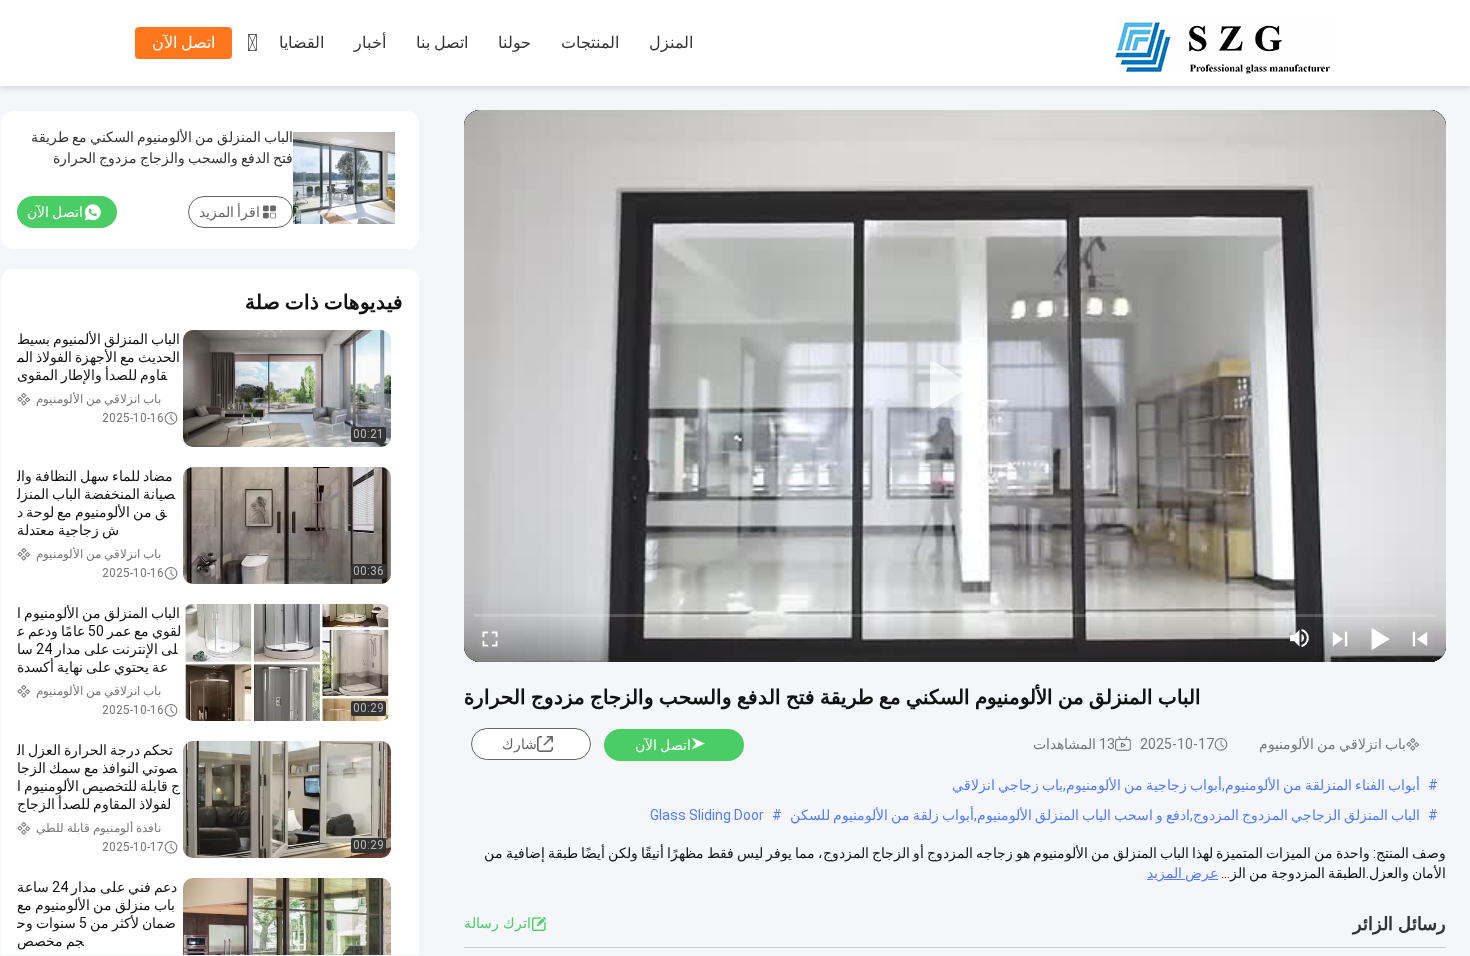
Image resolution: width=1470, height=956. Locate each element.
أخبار (370, 42)
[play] (955, 386)
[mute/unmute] (1300, 638)
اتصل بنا (442, 42)
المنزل (671, 42)
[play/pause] (1380, 638)
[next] (1340, 638)
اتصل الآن (183, 42)
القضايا (301, 42)
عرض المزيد (1182, 873)
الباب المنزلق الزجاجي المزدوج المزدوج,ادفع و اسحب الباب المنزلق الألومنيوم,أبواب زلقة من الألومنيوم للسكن (1105, 815)
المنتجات (590, 42)
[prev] (1420, 638)
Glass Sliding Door (707, 815)
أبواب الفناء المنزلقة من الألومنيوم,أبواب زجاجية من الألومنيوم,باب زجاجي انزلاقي (1186, 785)
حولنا (514, 42)
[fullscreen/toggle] (490, 638)
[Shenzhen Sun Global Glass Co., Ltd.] (1225, 44)
